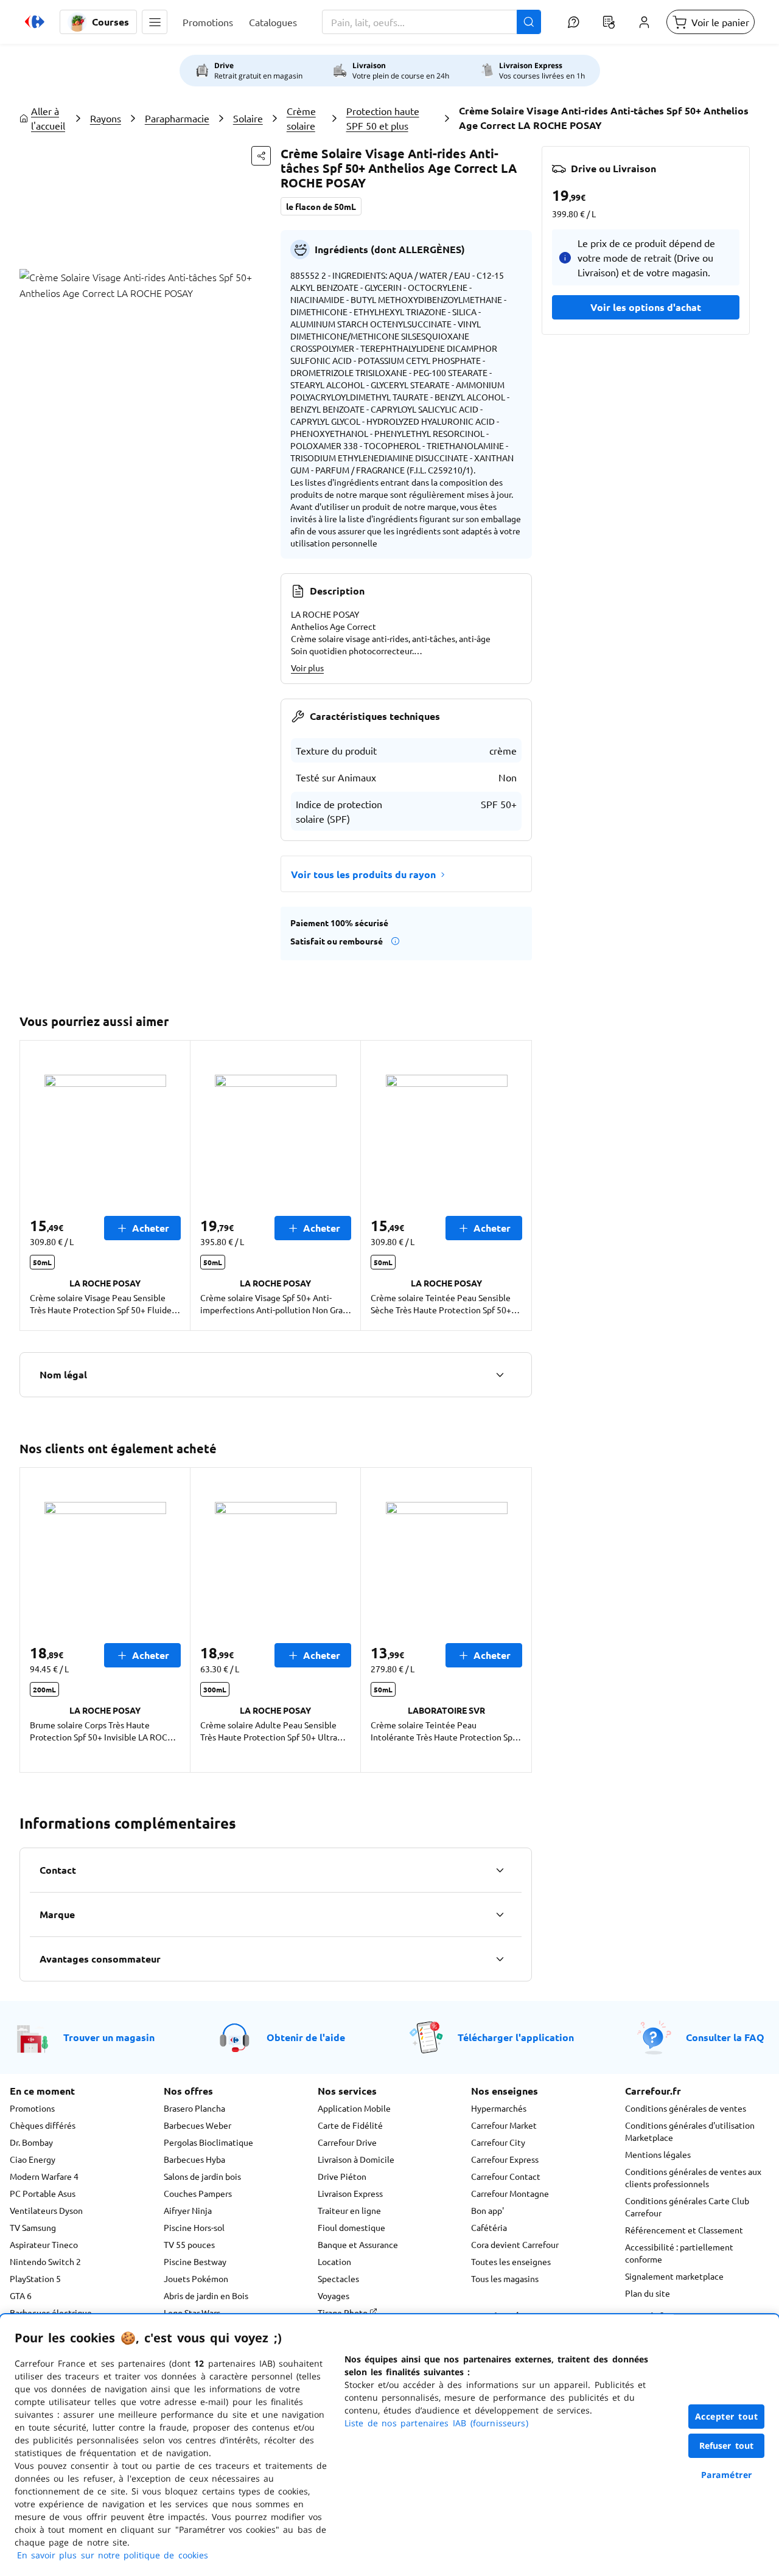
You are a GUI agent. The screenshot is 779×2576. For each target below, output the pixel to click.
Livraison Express (350, 2193)
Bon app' (487, 2210)
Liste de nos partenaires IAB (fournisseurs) (436, 2423)
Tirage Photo (344, 2312)
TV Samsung (33, 2227)
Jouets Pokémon (196, 2278)
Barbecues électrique (51, 2312)
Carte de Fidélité (350, 2125)
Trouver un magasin (109, 2037)
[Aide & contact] (573, 22)
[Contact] (500, 1870)
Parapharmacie (177, 118)
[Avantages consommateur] (500, 1959)
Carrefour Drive (347, 2142)
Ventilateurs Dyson (46, 2210)
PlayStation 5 (35, 2278)
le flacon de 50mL (321, 206)
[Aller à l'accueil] (35, 22)
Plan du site (648, 2293)
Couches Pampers (198, 2193)
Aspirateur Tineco (44, 2244)
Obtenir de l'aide (306, 2037)
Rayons (106, 118)
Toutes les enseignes (511, 2261)
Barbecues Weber (197, 2125)
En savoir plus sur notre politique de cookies (113, 2555)
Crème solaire (301, 118)
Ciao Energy (33, 2159)
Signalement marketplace (674, 2276)
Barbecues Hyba (194, 2159)
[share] (261, 156)
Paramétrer (727, 2475)
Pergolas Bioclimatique (208, 2142)
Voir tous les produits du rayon (363, 874)
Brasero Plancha (194, 2108)
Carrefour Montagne (510, 2193)
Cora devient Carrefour (515, 2244)
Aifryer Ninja (188, 2210)
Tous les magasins (505, 2278)
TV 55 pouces (189, 2244)
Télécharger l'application (516, 2037)
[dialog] (389, 2445)
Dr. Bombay (31, 2142)
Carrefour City (498, 2142)
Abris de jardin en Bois (206, 2295)
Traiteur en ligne (349, 2210)
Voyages (334, 2295)
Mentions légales (658, 2154)
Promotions (32, 2108)
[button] (155, 22)
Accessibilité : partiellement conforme (679, 2253)
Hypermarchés (499, 2108)
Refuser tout (727, 2445)
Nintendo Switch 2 (45, 2261)
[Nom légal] (500, 1375)
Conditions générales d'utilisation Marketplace (690, 2131)
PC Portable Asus (43, 2193)
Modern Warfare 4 (44, 2176)
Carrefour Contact (506, 2176)
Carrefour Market (504, 2125)
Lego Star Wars (192, 2312)
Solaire (248, 118)
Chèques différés (43, 2125)
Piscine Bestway (195, 2261)
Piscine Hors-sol (194, 2227)
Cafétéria (489, 2227)
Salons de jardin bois (202, 2176)
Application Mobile (354, 2108)
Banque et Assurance (358, 2244)
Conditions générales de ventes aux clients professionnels (693, 2177)
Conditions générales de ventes (686, 2108)
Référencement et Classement (684, 2230)
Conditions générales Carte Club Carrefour (687, 2207)
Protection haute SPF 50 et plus (383, 118)
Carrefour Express (505, 2159)
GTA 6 (21, 2295)
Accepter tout (727, 2416)
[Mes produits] (609, 22)
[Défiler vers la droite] (517, 1185)
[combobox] (431, 22)
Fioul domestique (351, 2227)
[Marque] (500, 1915)
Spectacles (338, 2278)
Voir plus (307, 668)
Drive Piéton (342, 2176)
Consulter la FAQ (725, 2037)
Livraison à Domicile (356, 2159)
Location (334, 2261)
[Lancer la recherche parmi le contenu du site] (529, 22)
